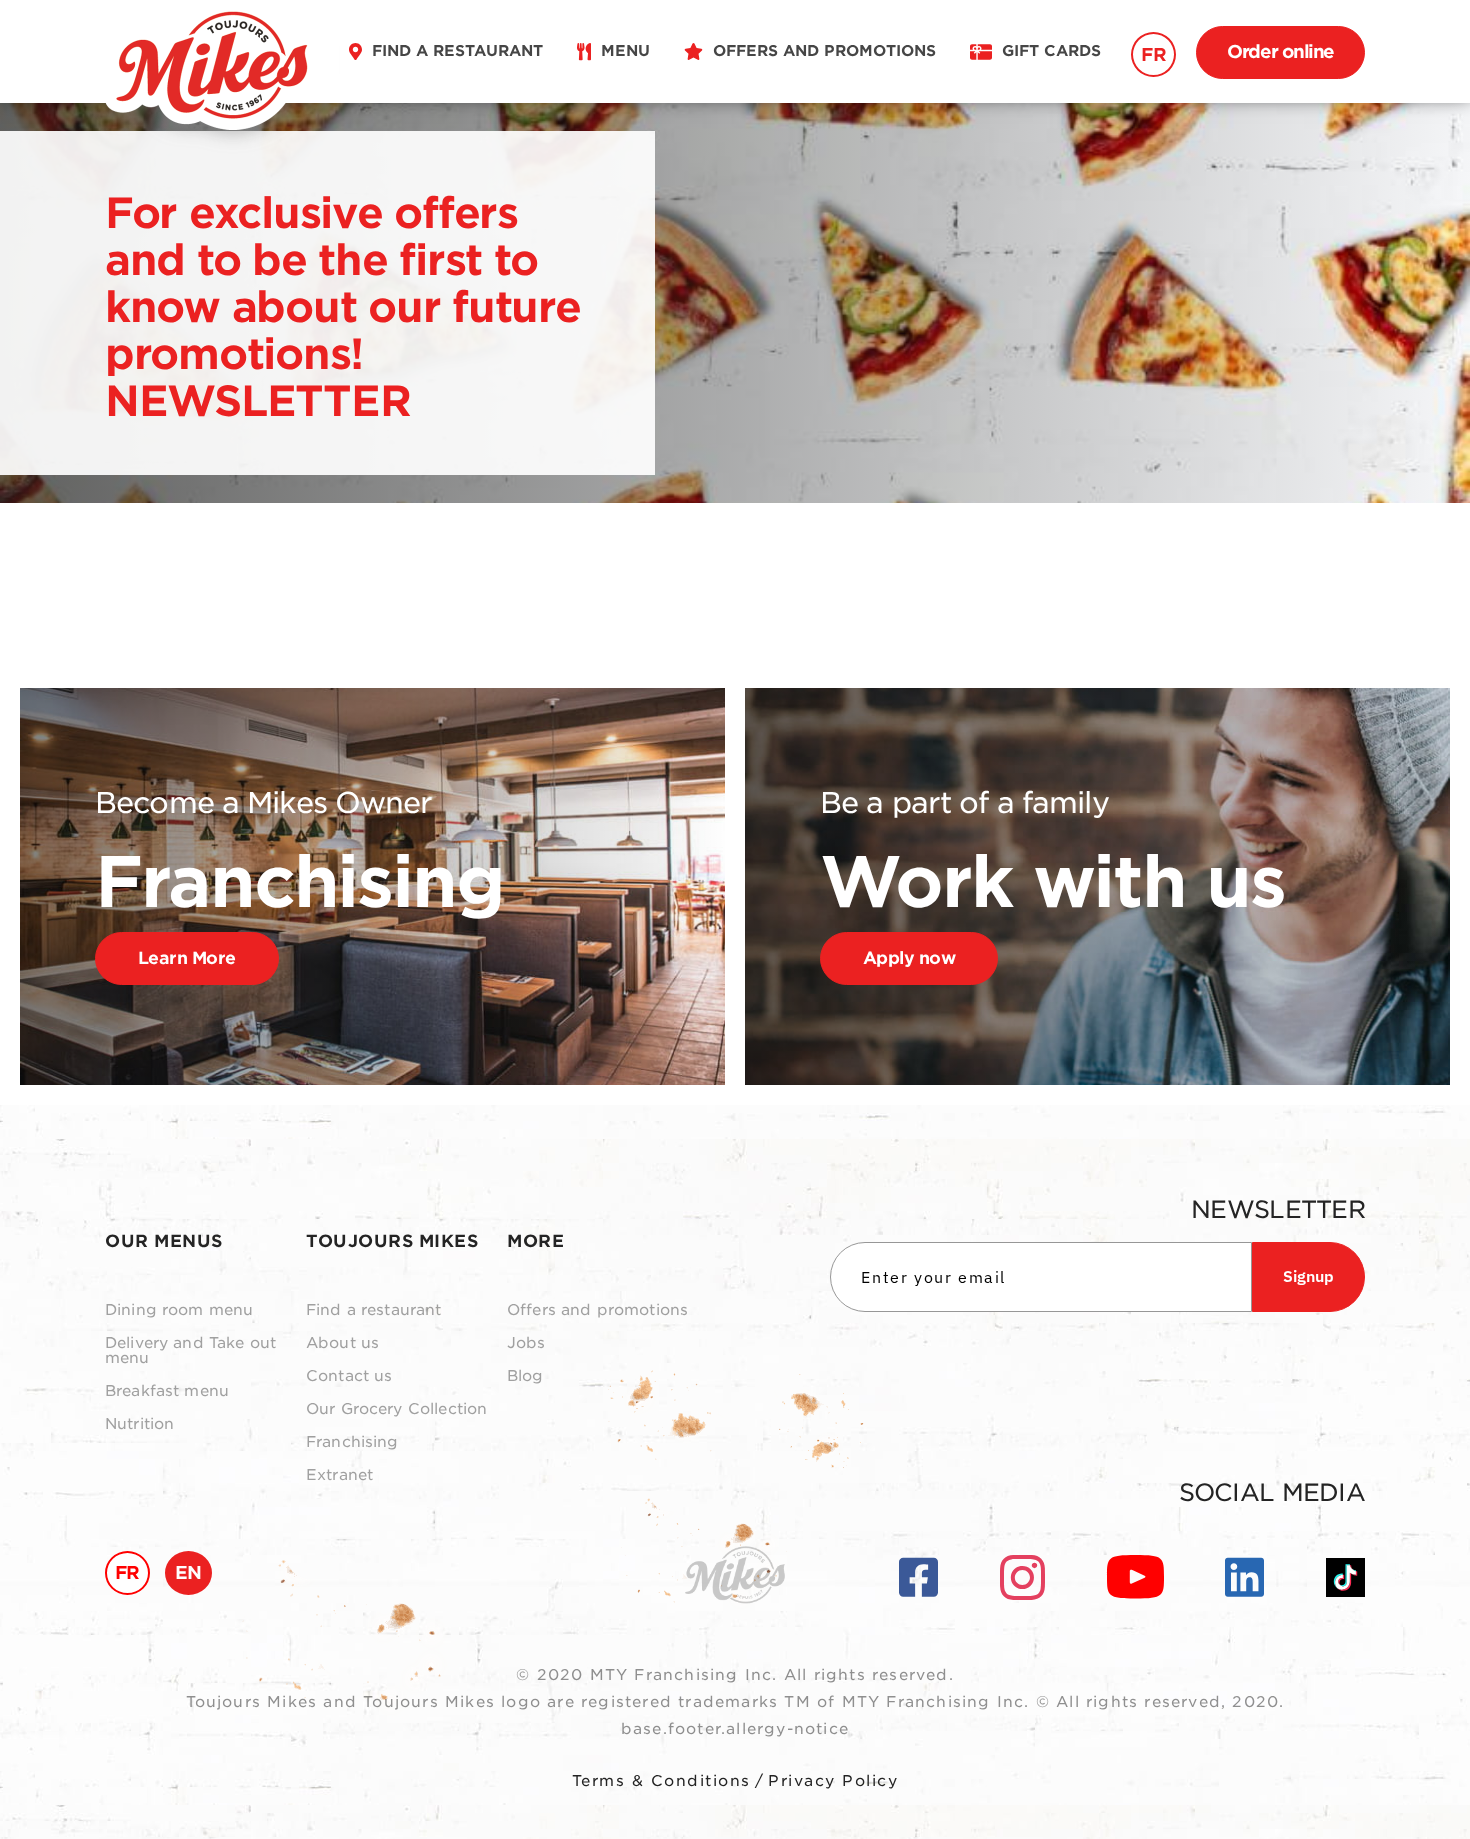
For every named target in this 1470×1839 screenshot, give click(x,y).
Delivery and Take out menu (190, 1351)
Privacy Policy (833, 1781)
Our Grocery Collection (396, 1409)
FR (1153, 54)
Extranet (339, 1475)
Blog (525, 1376)
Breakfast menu (167, 1391)
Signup (1308, 1276)
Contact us (349, 1376)
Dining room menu (179, 1310)
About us (342, 1343)
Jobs (526, 1343)
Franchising (352, 1442)
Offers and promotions (597, 1310)
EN (188, 1572)
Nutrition (139, 1424)
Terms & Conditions (661, 1781)
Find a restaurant (374, 1310)
